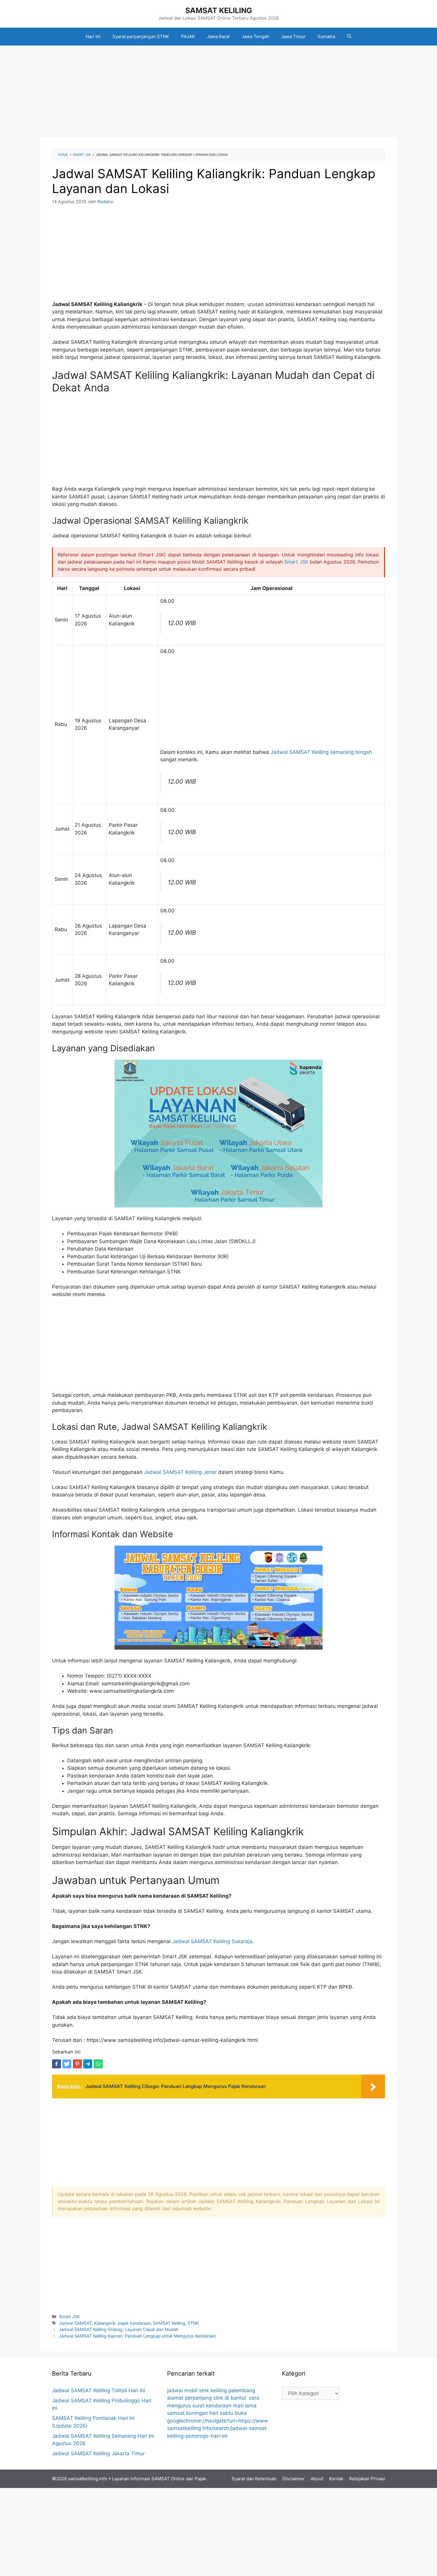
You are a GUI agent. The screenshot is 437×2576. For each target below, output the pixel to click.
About (317, 2479)
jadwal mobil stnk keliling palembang (211, 2390)
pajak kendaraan (134, 2323)
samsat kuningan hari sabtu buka (207, 2413)
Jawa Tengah (256, 36)
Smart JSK (296, 562)
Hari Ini (93, 36)
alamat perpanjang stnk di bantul (206, 2398)
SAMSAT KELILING (219, 10)
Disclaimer (294, 2479)
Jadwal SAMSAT (75, 2323)
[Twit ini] (67, 2064)
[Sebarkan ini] (56, 2064)
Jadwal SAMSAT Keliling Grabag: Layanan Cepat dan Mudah (119, 2329)
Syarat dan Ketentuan (254, 2479)
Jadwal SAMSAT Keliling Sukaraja (212, 1941)
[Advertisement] (218, 93)
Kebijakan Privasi (367, 2479)
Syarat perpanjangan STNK (141, 36)
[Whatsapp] (98, 2064)
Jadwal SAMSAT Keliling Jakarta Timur (98, 2453)
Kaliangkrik (105, 2323)
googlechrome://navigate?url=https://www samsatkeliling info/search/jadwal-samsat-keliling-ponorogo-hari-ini (218, 2428)
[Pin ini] (77, 2064)
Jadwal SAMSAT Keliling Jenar (180, 1472)
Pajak (200, 2479)
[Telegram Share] (88, 2064)
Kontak (336, 2479)
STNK (193, 2323)
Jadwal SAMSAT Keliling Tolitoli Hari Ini (99, 2390)
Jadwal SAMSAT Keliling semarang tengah (321, 752)
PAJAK (188, 36)
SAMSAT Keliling (169, 2323)
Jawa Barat (218, 36)
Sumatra (326, 36)
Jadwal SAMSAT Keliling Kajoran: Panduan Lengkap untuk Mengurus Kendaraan (137, 2336)
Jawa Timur (293, 36)
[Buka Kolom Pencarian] (349, 37)
